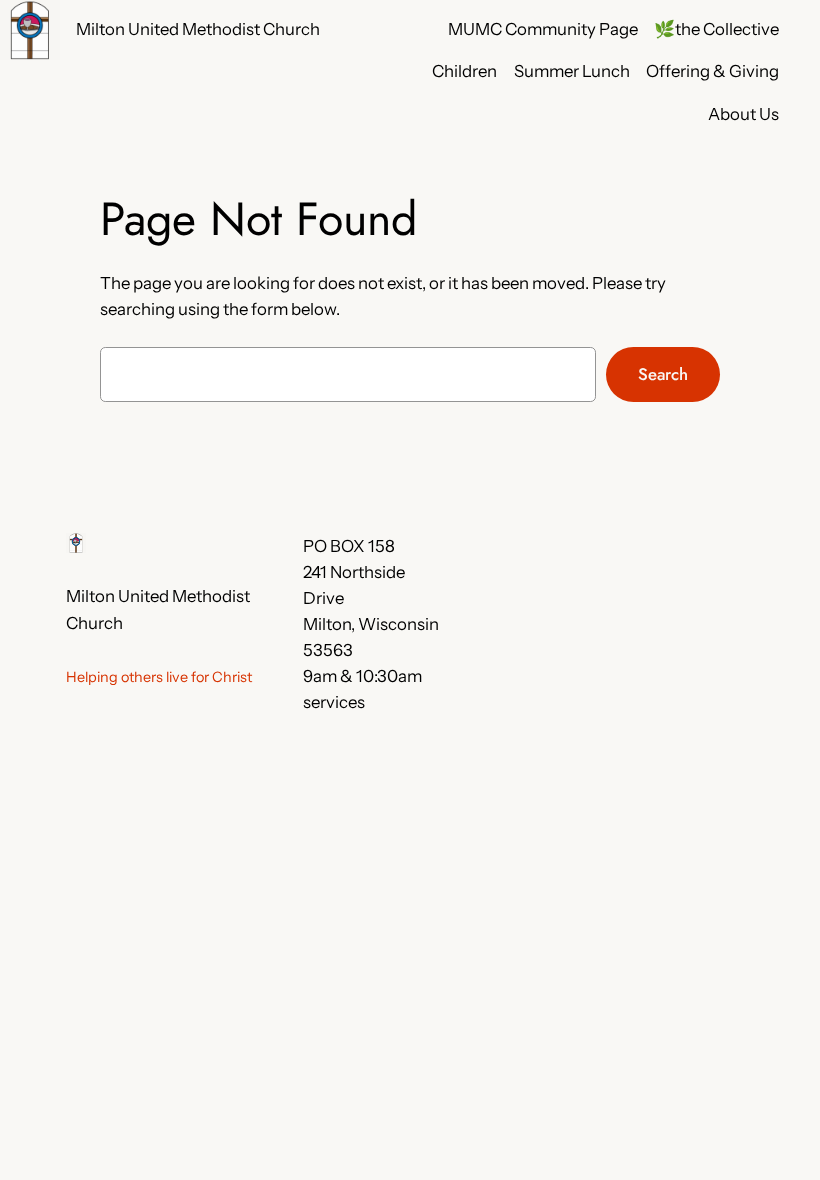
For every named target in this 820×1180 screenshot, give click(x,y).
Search (663, 374)
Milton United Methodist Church (198, 29)
